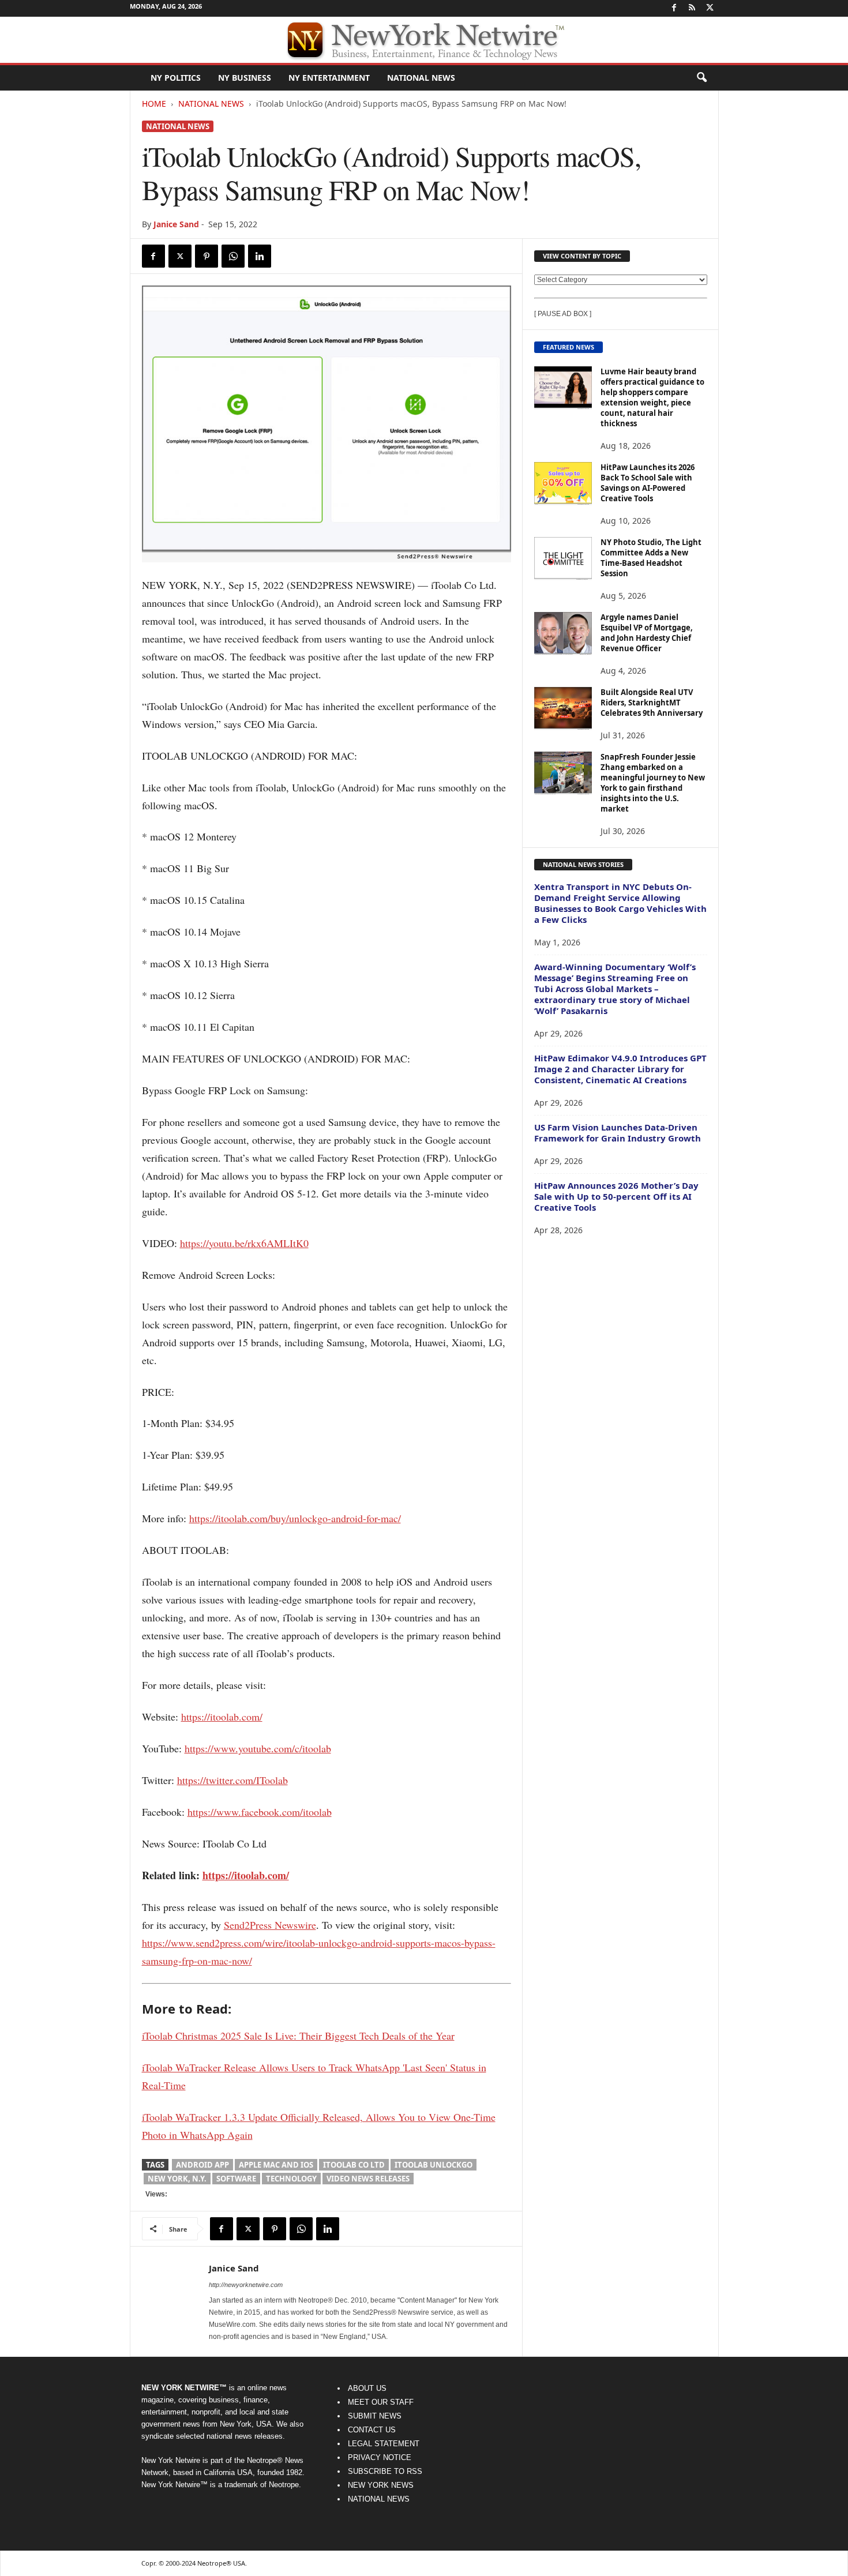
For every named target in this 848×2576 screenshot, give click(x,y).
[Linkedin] (260, 256)
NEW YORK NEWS (381, 2485)
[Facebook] (674, 8)
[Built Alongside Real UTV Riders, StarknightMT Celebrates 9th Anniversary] (563, 709)
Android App (202, 2165)
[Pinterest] (207, 256)
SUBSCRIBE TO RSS (385, 2471)
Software (236, 2179)
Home (154, 104)
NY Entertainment (329, 78)
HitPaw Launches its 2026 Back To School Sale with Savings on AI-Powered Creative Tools (648, 483)
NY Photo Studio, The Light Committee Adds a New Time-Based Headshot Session (651, 558)
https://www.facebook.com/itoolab (260, 1812)
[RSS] (692, 8)
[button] (701, 78)
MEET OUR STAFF (381, 2402)
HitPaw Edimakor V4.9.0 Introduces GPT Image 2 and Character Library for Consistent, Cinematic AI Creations (620, 1069)
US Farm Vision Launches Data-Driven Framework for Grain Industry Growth (618, 1133)
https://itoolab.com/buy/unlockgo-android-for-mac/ (295, 1518)
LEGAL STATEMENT (384, 2444)
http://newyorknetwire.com (246, 2285)
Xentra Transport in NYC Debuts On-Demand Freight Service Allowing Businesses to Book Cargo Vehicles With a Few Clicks (620, 903)
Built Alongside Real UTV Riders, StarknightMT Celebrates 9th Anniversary (652, 703)
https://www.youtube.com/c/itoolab (258, 1748)
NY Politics (176, 78)
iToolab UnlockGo (434, 2165)
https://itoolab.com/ (222, 1717)
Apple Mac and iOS (276, 2165)
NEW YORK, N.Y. (177, 2179)
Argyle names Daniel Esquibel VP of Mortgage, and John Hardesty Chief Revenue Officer (647, 633)
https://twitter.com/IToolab (232, 1780)
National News (421, 78)
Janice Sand (176, 224)
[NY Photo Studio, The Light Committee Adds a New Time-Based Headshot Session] (563, 559)
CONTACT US (372, 2430)
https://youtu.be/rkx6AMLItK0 (244, 1243)
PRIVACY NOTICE (380, 2457)
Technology (291, 2179)
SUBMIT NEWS (375, 2416)
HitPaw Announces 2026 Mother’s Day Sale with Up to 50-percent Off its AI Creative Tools (616, 1196)
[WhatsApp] (233, 256)
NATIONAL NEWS (379, 2499)
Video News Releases (368, 2179)
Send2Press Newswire (270, 1925)
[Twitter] (710, 8)
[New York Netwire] (424, 40)
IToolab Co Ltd (354, 2165)
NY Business (245, 78)
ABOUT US (367, 2388)
